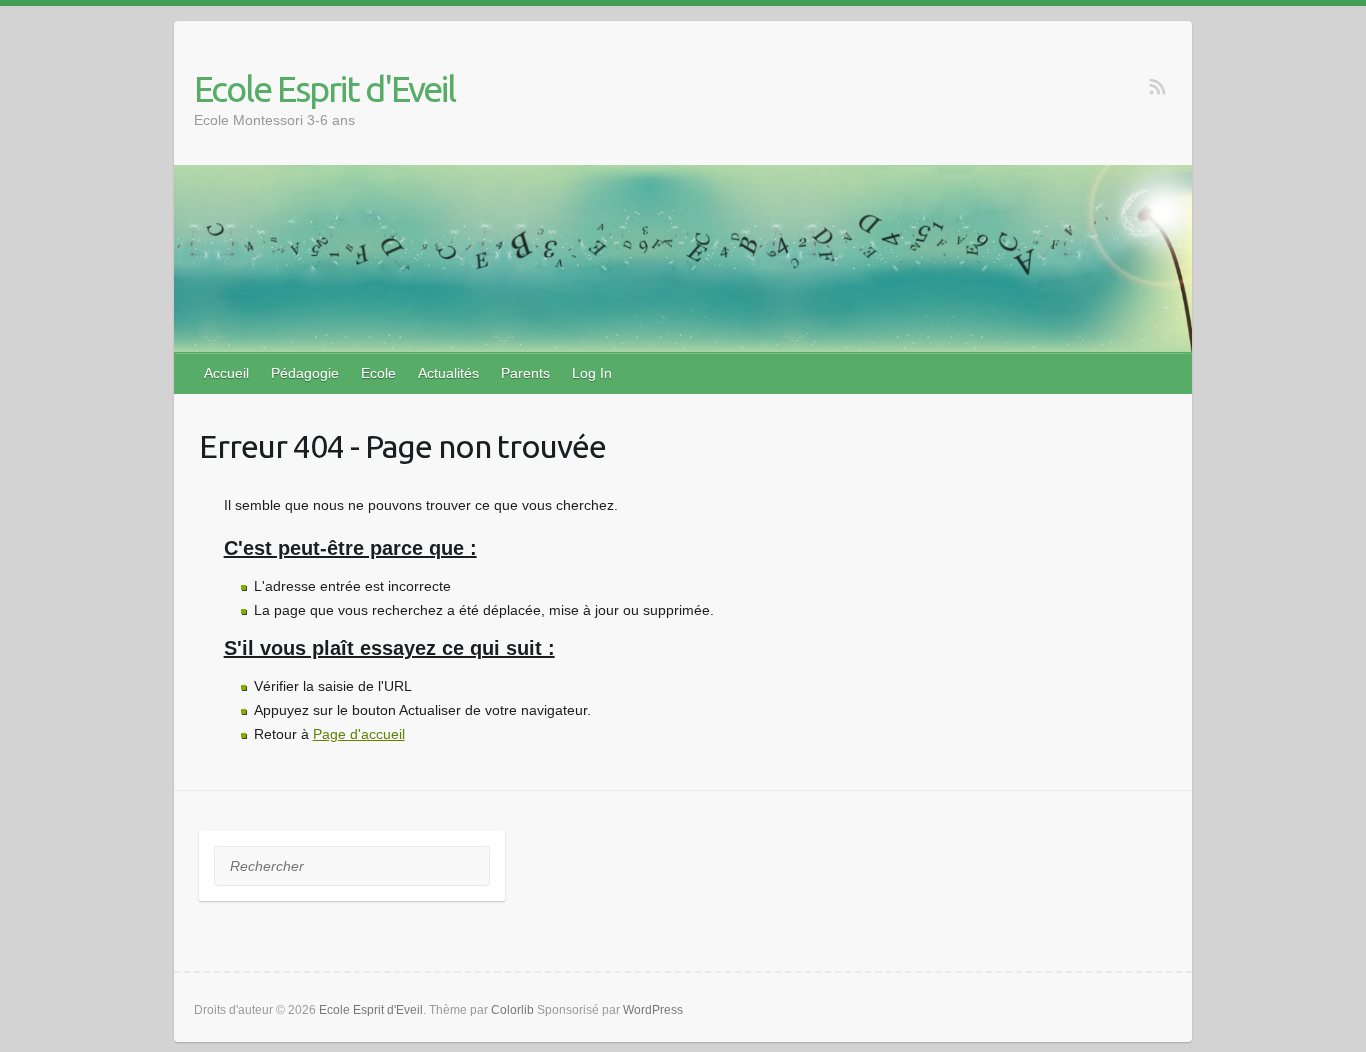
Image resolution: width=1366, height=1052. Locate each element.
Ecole (378, 373)
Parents (525, 373)
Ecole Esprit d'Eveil (324, 88)
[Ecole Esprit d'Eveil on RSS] (1157, 86)
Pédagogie (305, 373)
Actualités (448, 373)
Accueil (226, 373)
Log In (592, 373)
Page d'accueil (359, 734)
